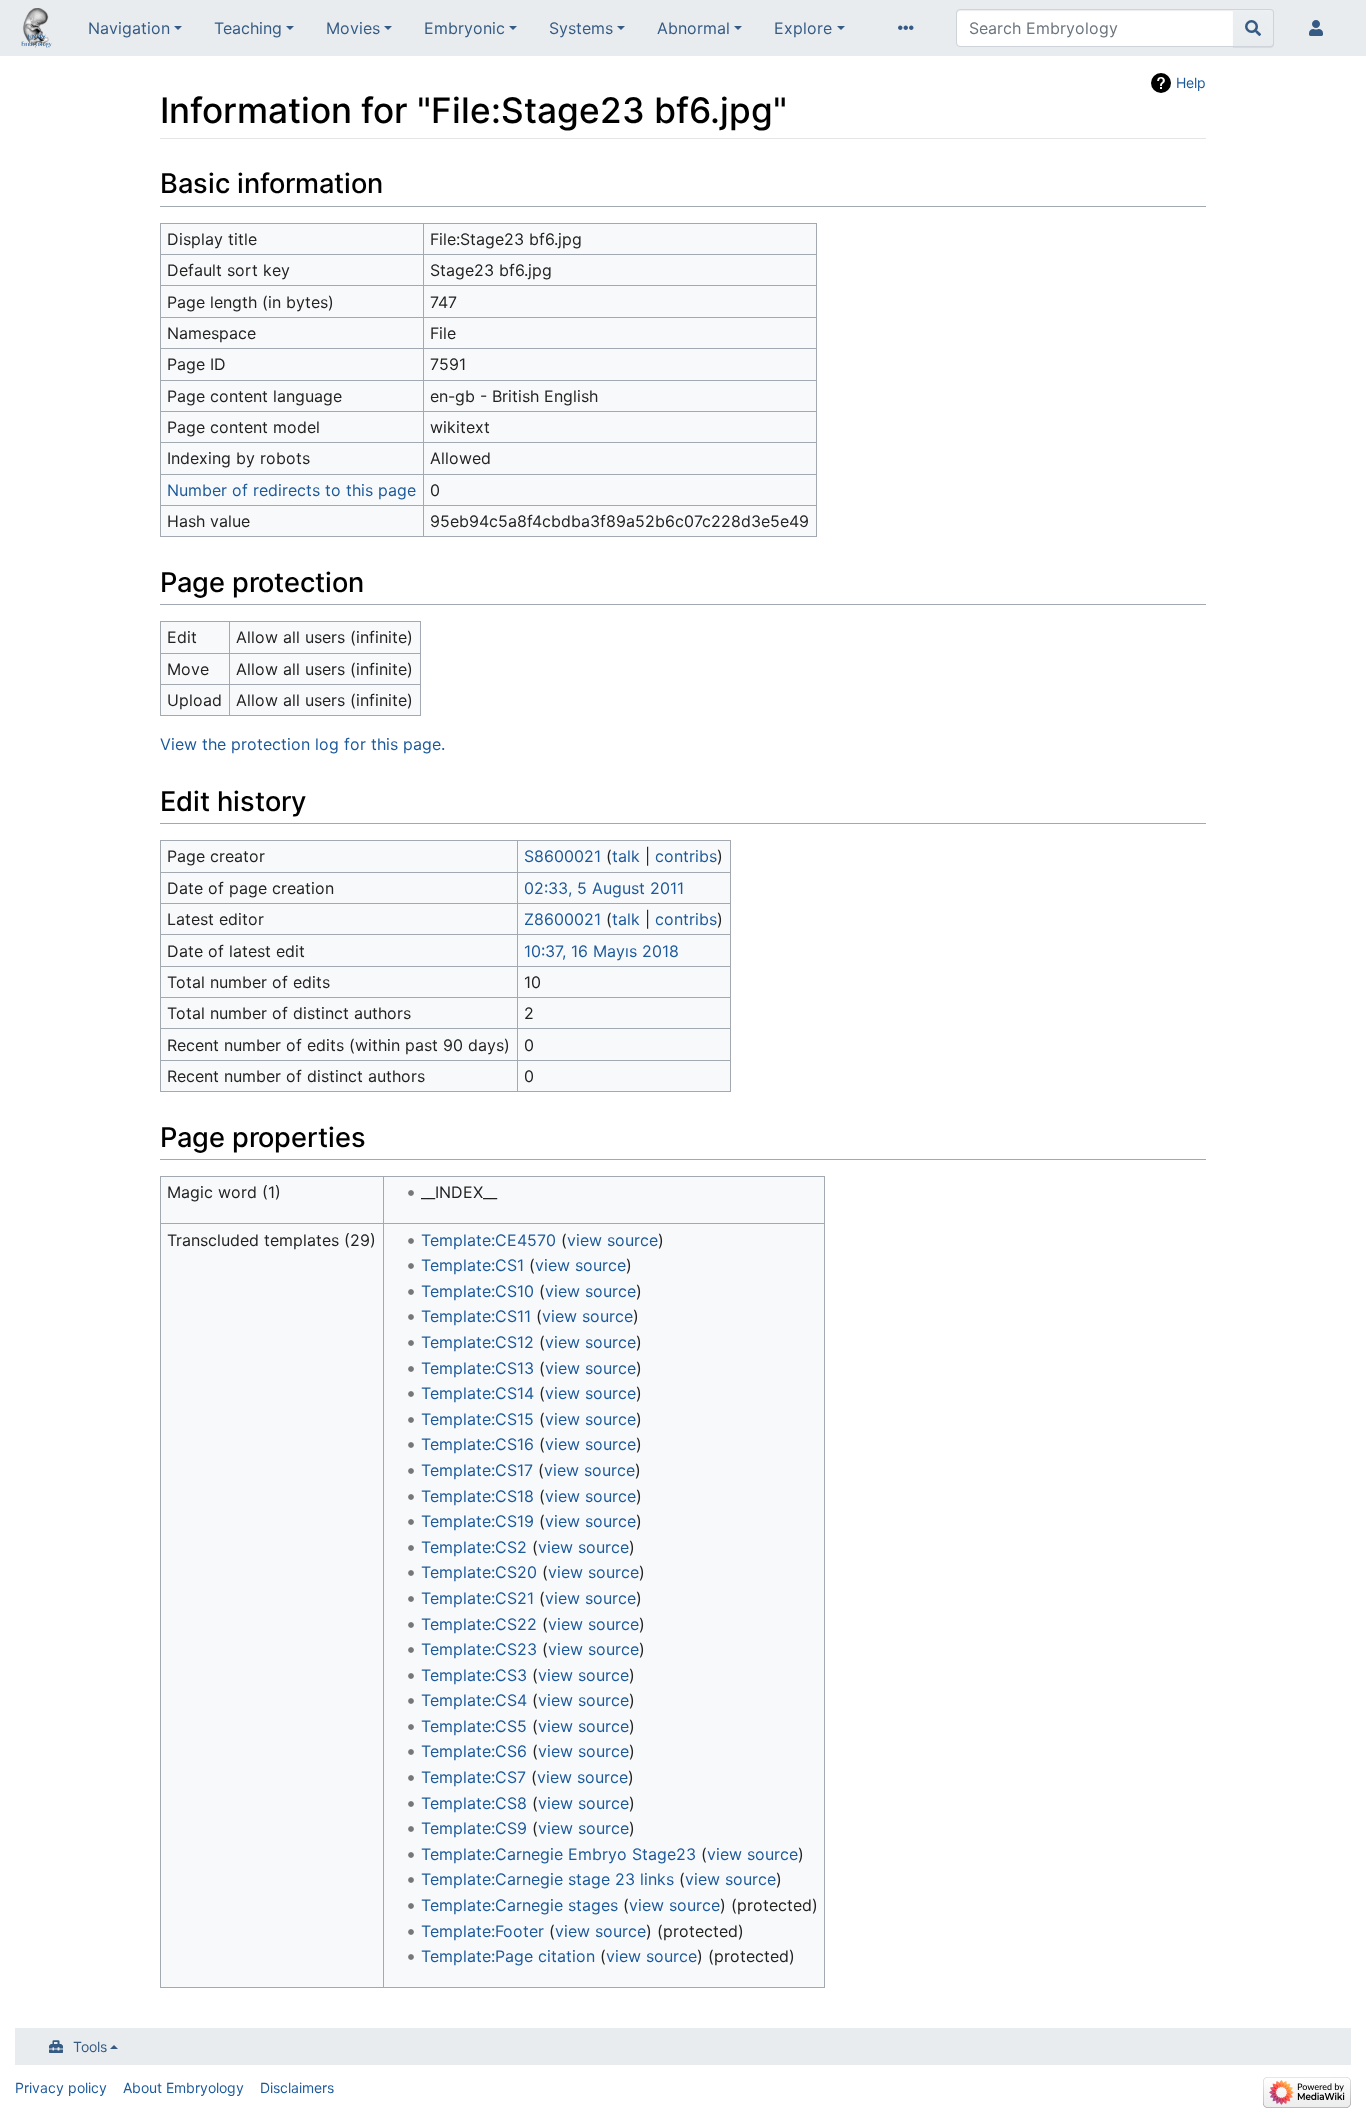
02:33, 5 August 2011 (604, 888)
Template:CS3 (474, 1675)
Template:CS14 (477, 1393)
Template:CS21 (477, 1598)
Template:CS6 (474, 1751)
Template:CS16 (477, 1444)
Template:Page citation (508, 1956)
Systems (581, 28)
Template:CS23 (479, 1649)
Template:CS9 (474, 1828)
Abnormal (693, 28)
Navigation (129, 28)
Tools (90, 2046)
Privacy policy (61, 2087)
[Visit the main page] (36, 30)
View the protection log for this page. (302, 744)
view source (612, 1240)
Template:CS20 (479, 1572)
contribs (686, 856)
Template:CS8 (474, 1803)
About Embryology (183, 2087)
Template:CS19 (477, 1521)
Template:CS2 (474, 1547)
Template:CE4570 (488, 1240)
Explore (803, 28)
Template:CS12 (477, 1342)
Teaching (248, 28)
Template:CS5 (474, 1726)
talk (626, 856)
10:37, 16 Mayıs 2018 (601, 951)
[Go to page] (1253, 28)
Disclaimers (297, 2087)
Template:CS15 (477, 1419)
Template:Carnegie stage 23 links (547, 1879)
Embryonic (464, 28)
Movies (353, 28)
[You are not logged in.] (1320, 28)
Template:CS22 (479, 1624)
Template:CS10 (477, 1291)
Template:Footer (482, 1931)
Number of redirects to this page (291, 490)
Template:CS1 (472, 1265)
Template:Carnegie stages (519, 1905)
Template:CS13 (477, 1368)
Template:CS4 (474, 1700)
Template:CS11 (476, 1316)
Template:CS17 (477, 1470)
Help (1191, 82)
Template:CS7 (473, 1777)
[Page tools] (910, 28)
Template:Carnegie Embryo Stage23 (558, 1854)
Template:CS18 (477, 1496)
